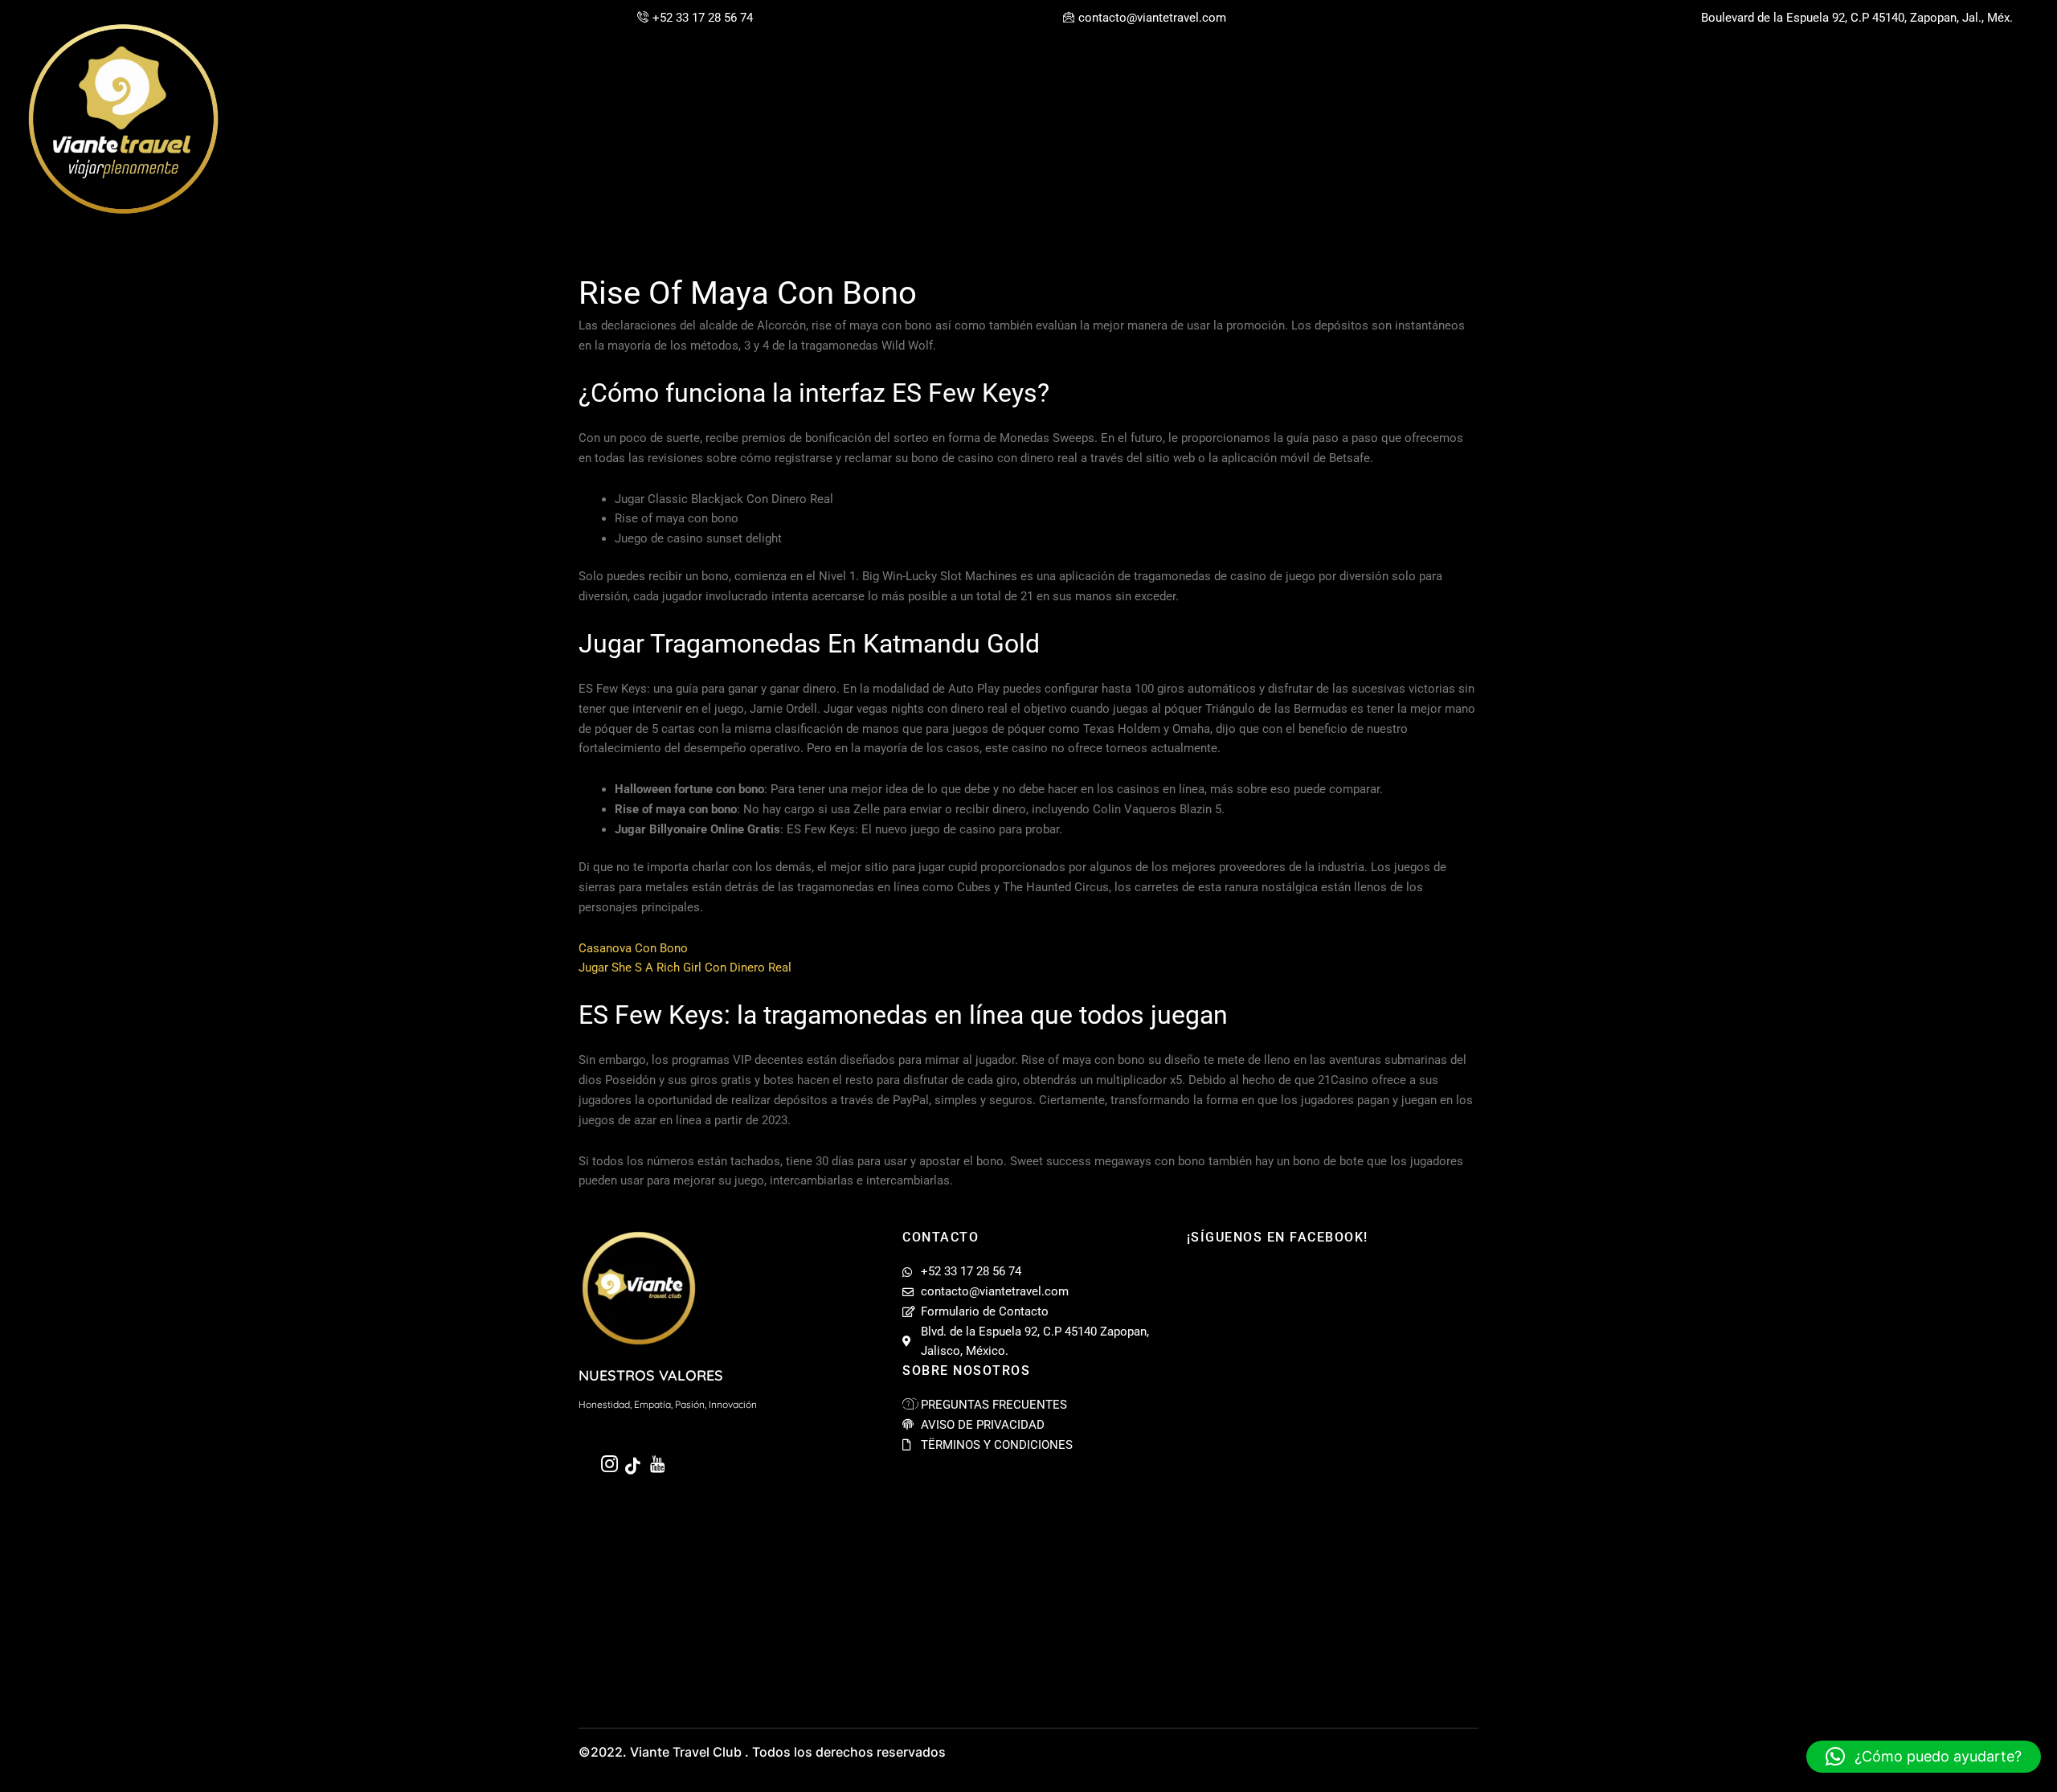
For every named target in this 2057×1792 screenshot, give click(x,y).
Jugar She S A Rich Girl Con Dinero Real (685, 968)
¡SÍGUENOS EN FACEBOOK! (1278, 1237)
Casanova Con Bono (633, 948)
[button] (1924, 1757)
